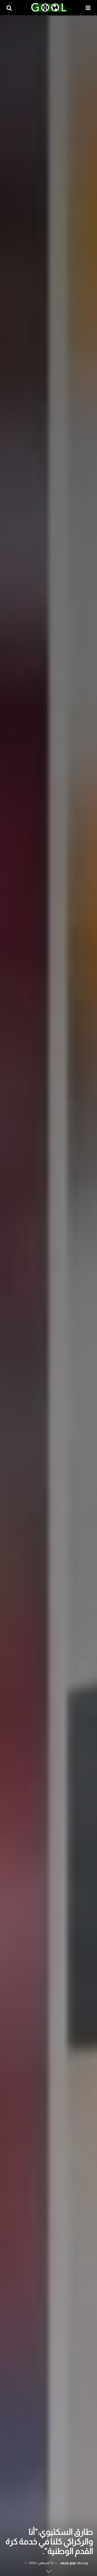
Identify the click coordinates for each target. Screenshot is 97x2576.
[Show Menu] (88, 8)
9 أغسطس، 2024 (41, 2563)
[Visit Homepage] (49, 8)
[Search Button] (9, 8)
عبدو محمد (68, 2563)
